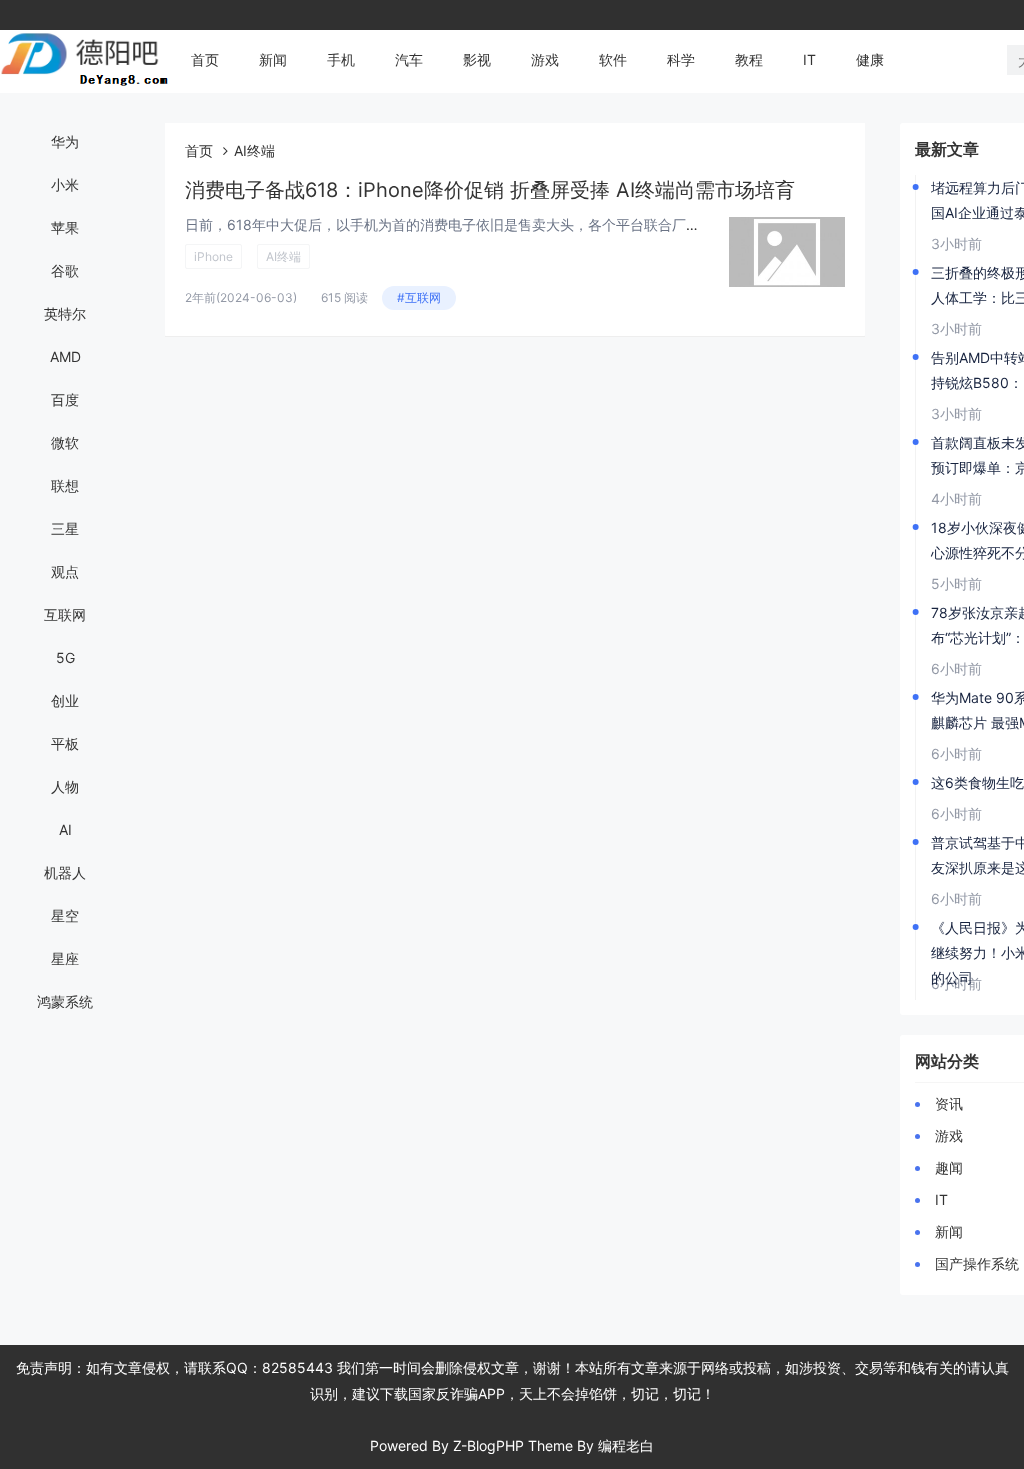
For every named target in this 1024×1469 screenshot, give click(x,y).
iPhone (213, 256)
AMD (65, 356)
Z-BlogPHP (488, 1445)
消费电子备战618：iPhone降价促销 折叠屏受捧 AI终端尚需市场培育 (490, 190)
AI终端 (283, 256)
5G (65, 657)
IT (809, 59)
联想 (65, 485)
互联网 (65, 614)
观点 (65, 571)
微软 (65, 442)
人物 (65, 786)
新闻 (273, 59)
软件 (613, 59)
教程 (749, 59)
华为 (65, 141)
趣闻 (949, 1167)
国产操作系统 (977, 1263)
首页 (205, 59)
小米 (65, 184)
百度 (65, 399)
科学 (681, 59)
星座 (65, 958)
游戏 (545, 59)
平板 (65, 743)
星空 (65, 915)
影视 (477, 59)
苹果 (65, 227)
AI (65, 829)
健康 (870, 59)
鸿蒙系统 (65, 1001)
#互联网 (419, 297)
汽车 (409, 59)
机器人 (65, 872)
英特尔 (65, 313)
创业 (65, 700)
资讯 (949, 1103)
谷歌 (65, 270)
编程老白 (626, 1445)
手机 (341, 59)
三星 (65, 528)
